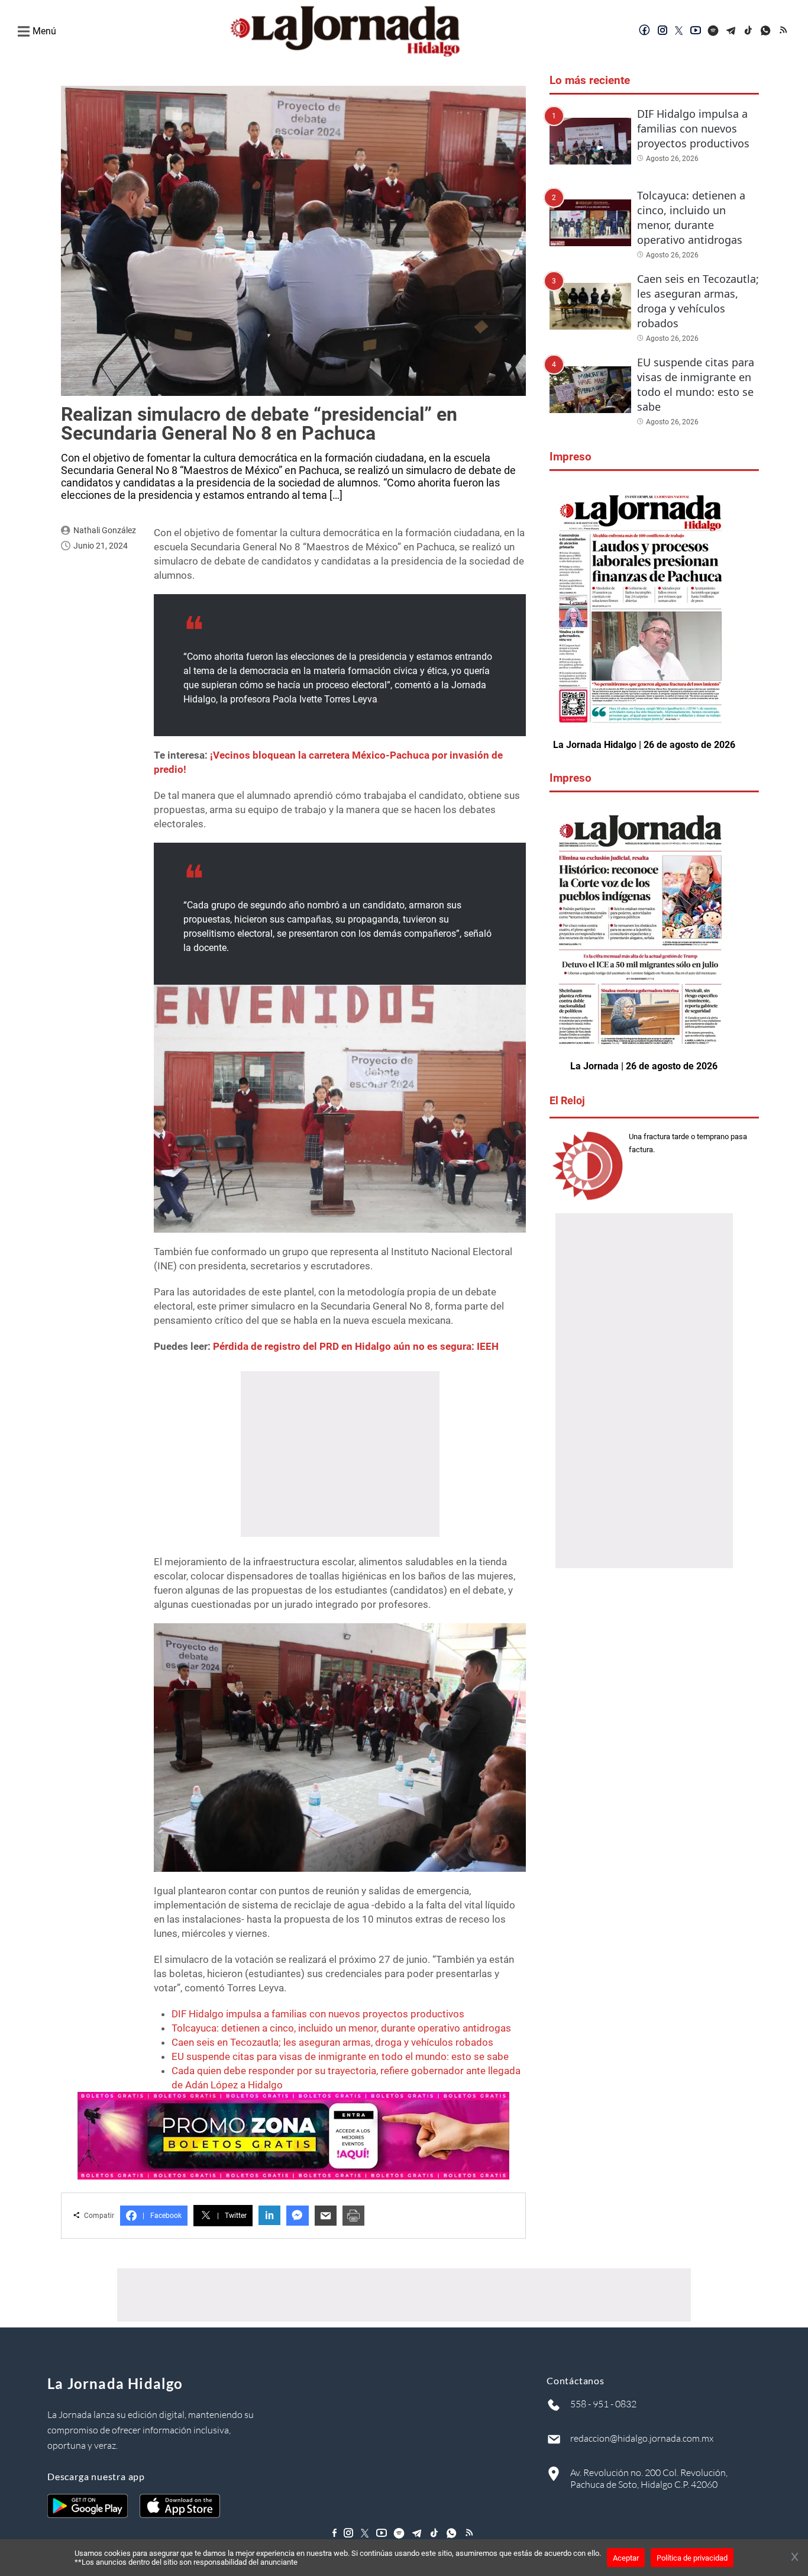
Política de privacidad (692, 2558)
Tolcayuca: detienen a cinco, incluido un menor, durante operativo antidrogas (341, 2028)
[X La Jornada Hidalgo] (679, 31)
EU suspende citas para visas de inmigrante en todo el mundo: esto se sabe (340, 2056)
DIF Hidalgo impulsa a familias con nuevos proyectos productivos (318, 2014)
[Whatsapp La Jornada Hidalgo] (767, 31)
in (269, 2215)
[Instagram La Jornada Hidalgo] (662, 31)
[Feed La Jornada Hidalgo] (784, 31)
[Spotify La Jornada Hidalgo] (713, 31)
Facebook (162, 2216)
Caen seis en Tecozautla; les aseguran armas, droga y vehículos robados (332, 2042)
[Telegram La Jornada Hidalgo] (731, 31)
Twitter (232, 2216)
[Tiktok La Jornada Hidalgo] (749, 31)
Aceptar (626, 2558)
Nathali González (105, 530)
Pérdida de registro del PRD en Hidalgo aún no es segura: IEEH (356, 1346)
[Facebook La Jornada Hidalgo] (645, 31)
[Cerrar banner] (795, 2558)
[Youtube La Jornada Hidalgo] (696, 31)
